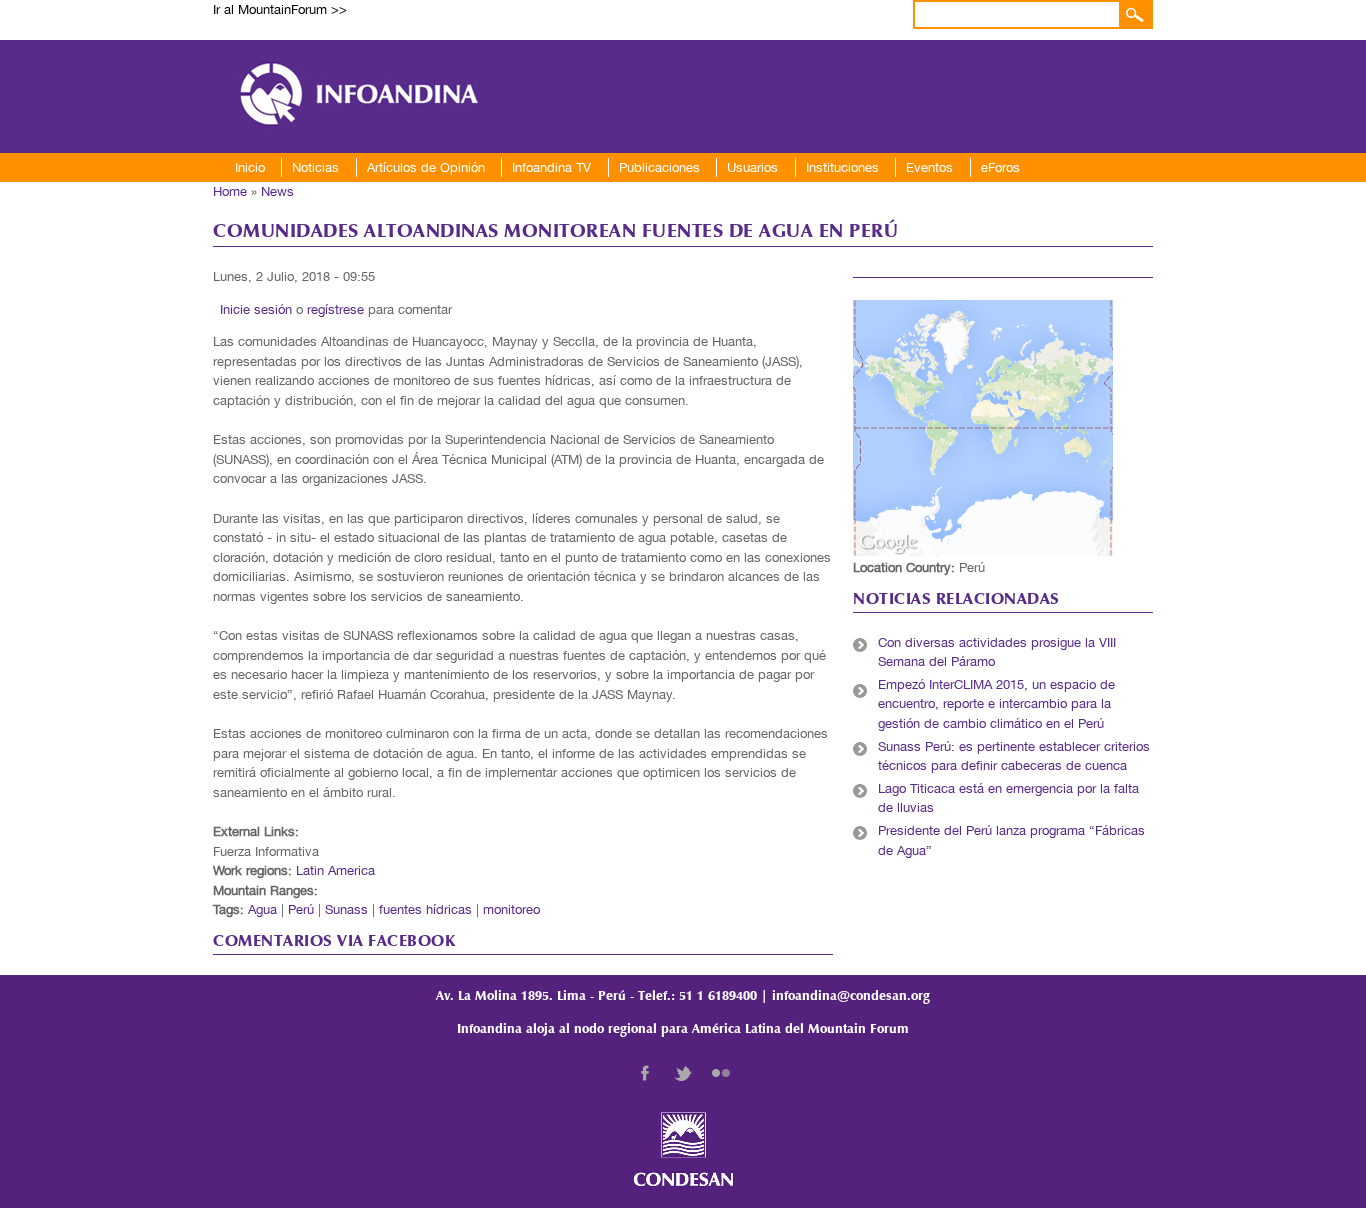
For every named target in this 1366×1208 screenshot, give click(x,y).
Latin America (335, 870)
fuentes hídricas (425, 909)
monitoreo (511, 909)
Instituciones (842, 167)
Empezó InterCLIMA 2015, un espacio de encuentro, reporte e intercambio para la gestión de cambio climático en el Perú (996, 704)
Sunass (346, 909)
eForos (1000, 167)
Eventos (929, 167)
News (277, 191)
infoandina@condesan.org (851, 996)
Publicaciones (659, 167)
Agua (262, 909)
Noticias (315, 167)
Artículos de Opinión (426, 167)
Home (230, 191)
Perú (301, 909)
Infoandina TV (551, 167)
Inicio (250, 167)
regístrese (335, 309)
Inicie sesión (256, 309)
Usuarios (752, 167)
